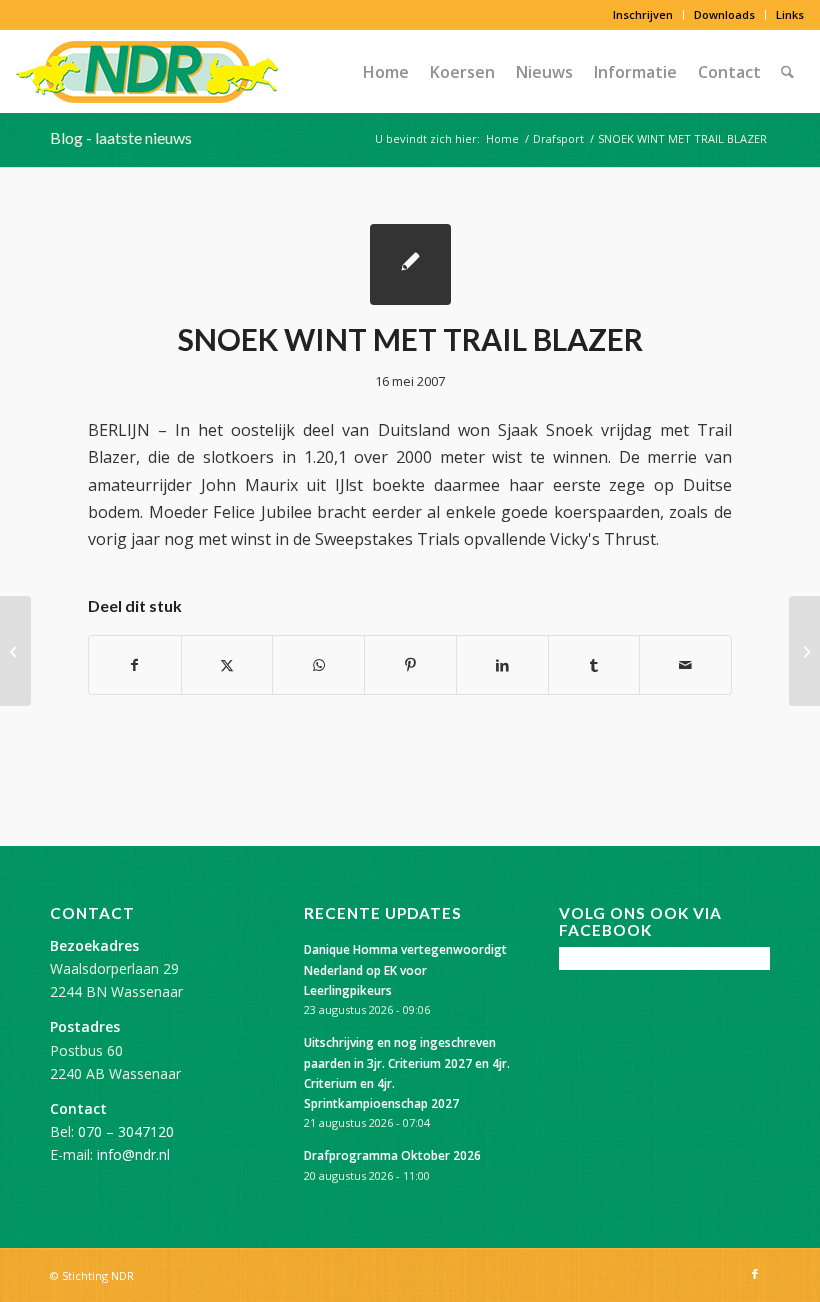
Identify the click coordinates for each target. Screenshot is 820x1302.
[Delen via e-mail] (685, 665)
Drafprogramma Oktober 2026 (392, 1155)
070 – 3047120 (126, 1131)
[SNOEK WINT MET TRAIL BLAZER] (410, 264)
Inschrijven (643, 14)
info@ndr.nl (133, 1154)
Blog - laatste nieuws (121, 137)
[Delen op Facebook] (135, 665)
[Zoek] (787, 72)
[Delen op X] (227, 665)
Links (790, 14)
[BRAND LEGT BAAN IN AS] (15, 651)
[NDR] (147, 72)
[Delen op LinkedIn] (502, 665)
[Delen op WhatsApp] (318, 665)
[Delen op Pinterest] (410, 665)
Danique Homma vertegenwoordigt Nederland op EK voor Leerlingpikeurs (405, 969)
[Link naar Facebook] (755, 1274)
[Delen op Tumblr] (594, 665)
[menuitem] (643, 15)
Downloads (724, 14)
